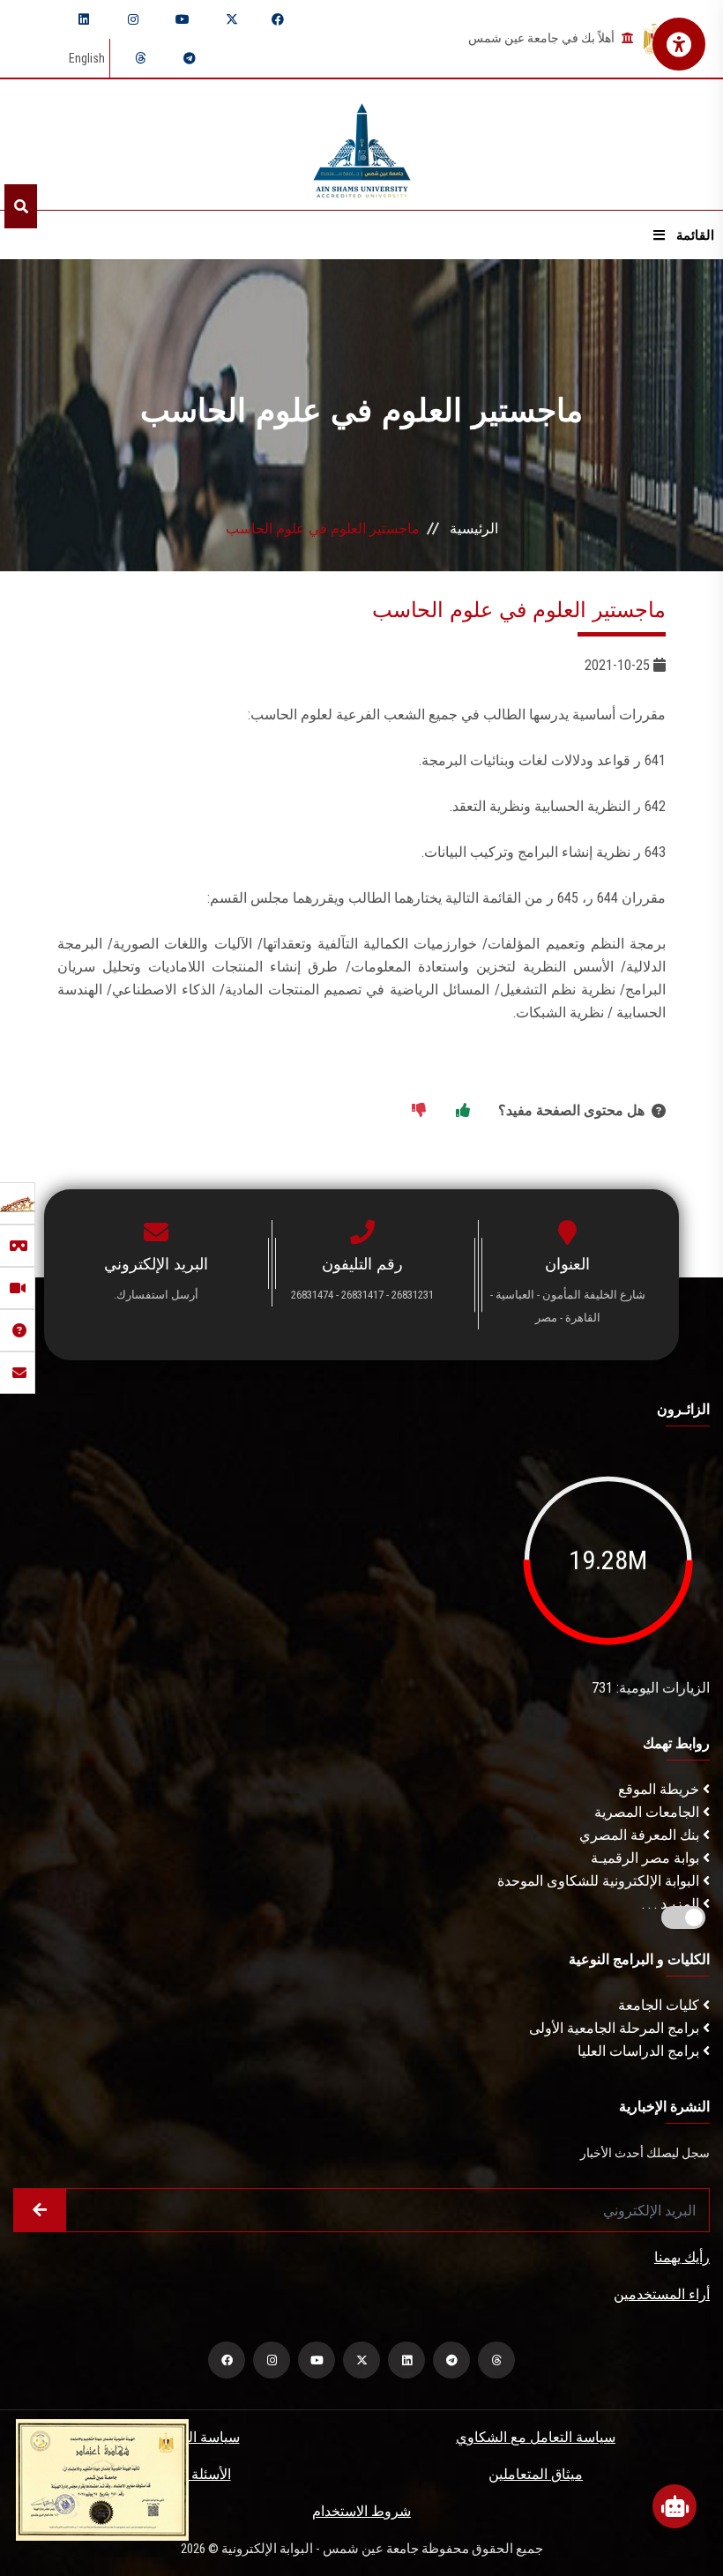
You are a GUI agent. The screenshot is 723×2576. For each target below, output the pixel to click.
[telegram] (190, 58)
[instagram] (133, 19)
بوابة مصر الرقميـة (647, 1858)
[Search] (21, 206)
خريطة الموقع (660, 1789)
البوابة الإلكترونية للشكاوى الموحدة (600, 1881)
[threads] (140, 58)
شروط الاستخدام (361, 2511)
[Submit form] (40, 2210)
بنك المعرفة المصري (641, 1835)
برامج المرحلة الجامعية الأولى (616, 2028)
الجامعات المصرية (648, 1812)
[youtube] (183, 19)
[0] (419, 1111)
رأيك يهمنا (682, 2257)
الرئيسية (474, 529)
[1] (463, 1111)
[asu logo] (362, 145)
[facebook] (278, 19)
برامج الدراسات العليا (640, 2051)
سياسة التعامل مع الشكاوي (536, 2437)
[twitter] (232, 19)
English (87, 58)
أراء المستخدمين (662, 2294)
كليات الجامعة (660, 2005)
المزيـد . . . (672, 1904)
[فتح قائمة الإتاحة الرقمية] (679, 44)
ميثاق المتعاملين (536, 2474)
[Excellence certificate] (102, 2479)
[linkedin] (84, 19)
